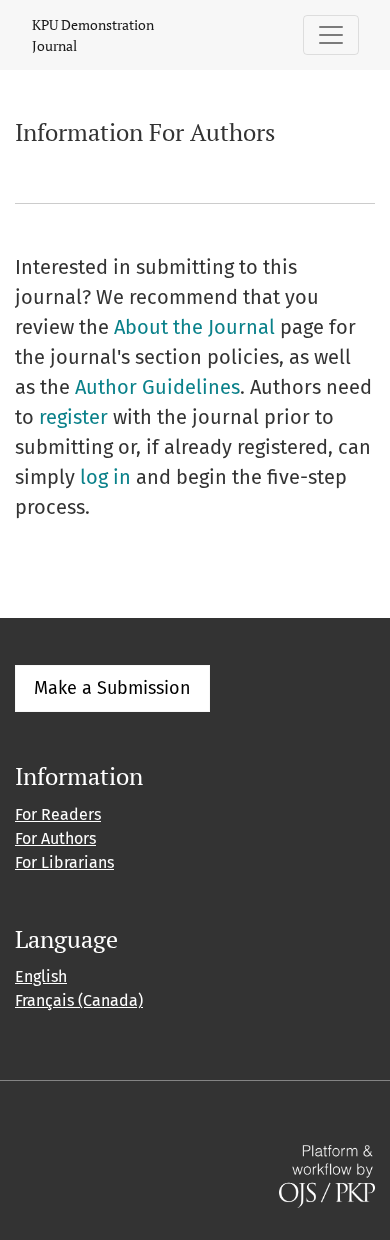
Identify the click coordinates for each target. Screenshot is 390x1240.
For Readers (58, 814)
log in (105, 477)
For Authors (55, 838)
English (41, 976)
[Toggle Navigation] (331, 35)
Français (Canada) (79, 1000)
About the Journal (194, 327)
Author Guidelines (157, 387)
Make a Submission (112, 688)
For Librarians (64, 862)
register (73, 417)
